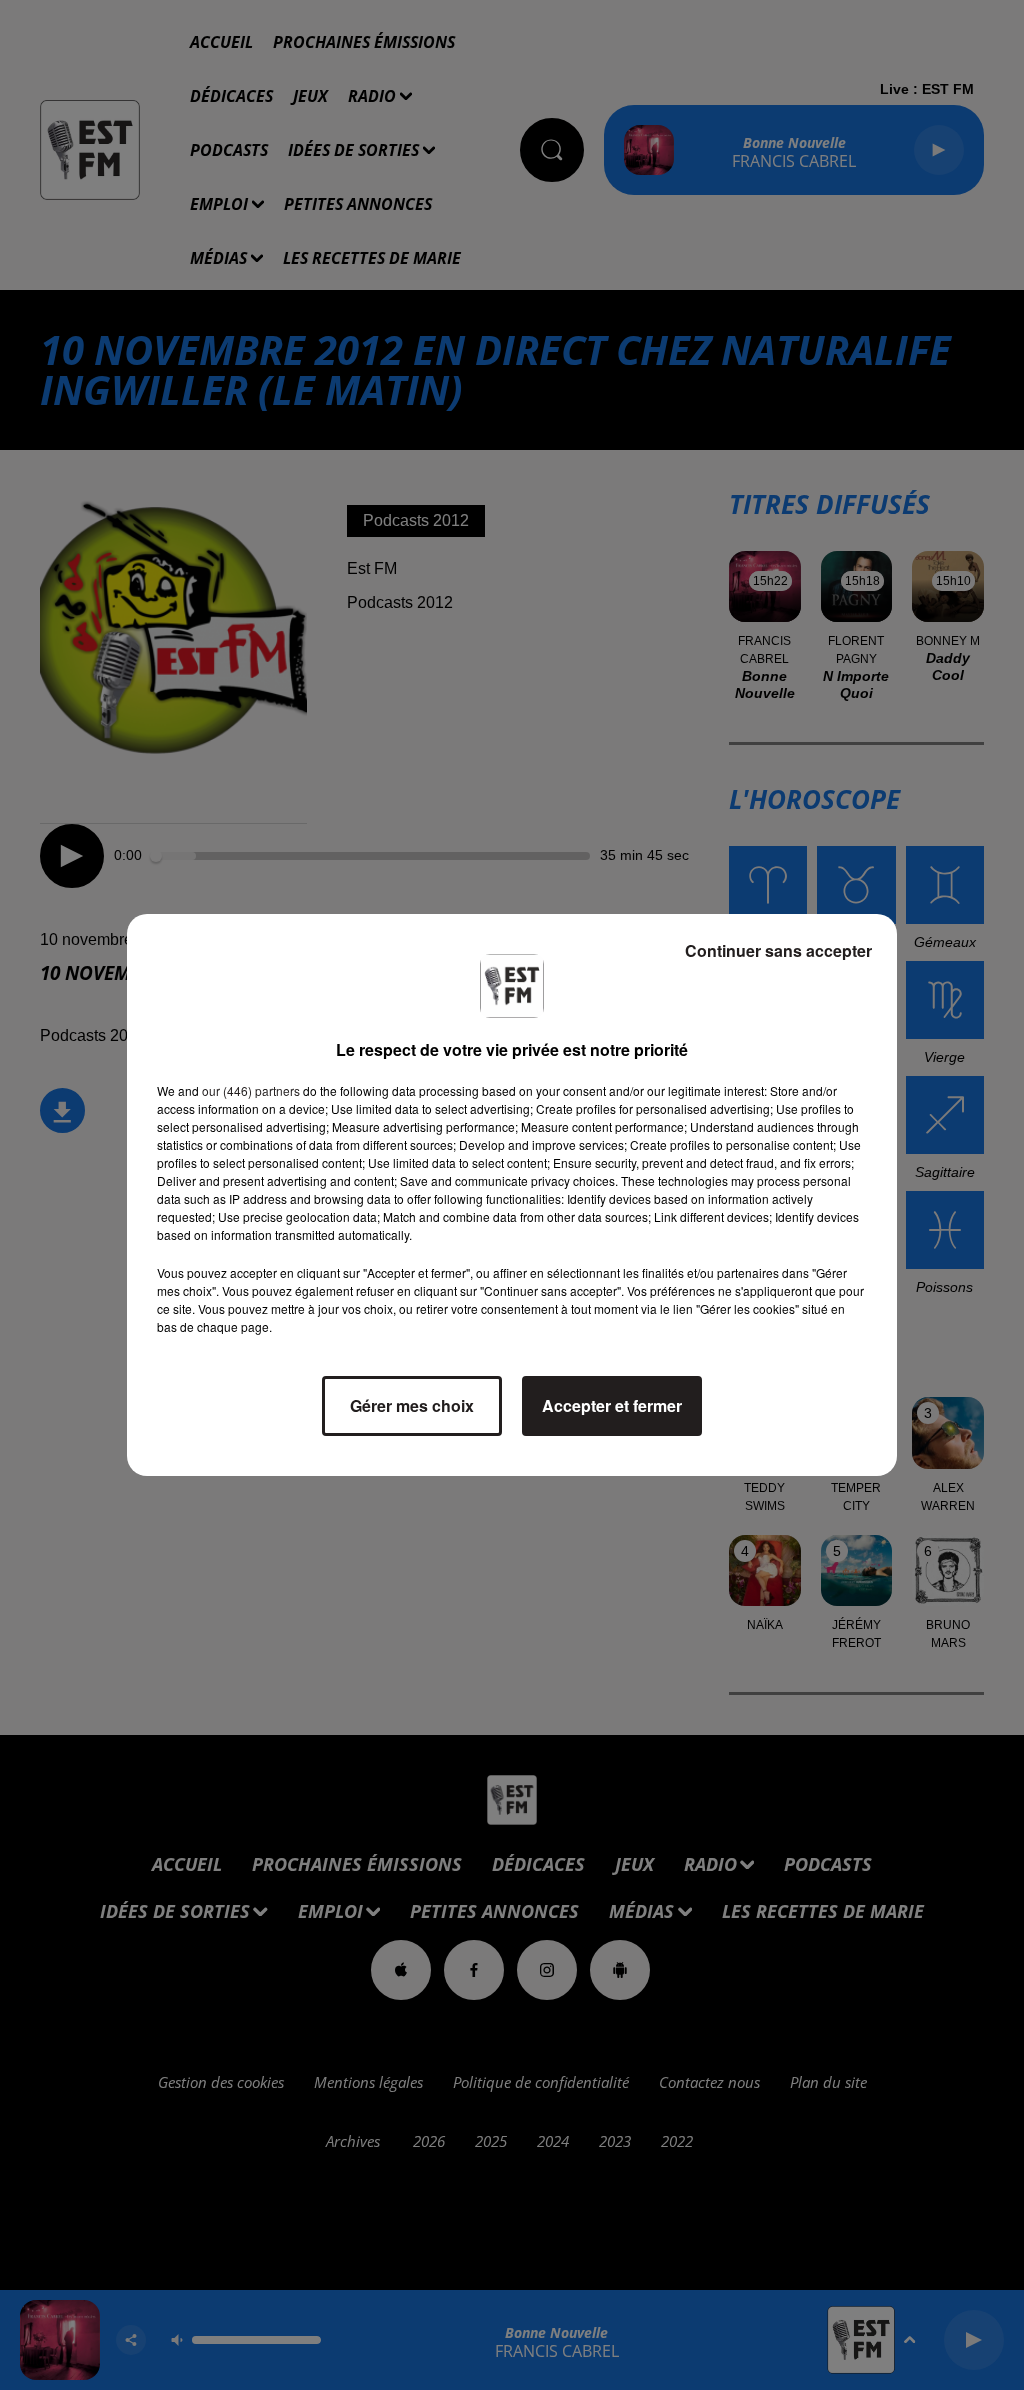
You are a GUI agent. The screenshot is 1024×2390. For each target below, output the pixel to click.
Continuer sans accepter (778, 950)
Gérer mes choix (412, 1405)
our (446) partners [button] (251, 1090)
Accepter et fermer (612, 1405)
